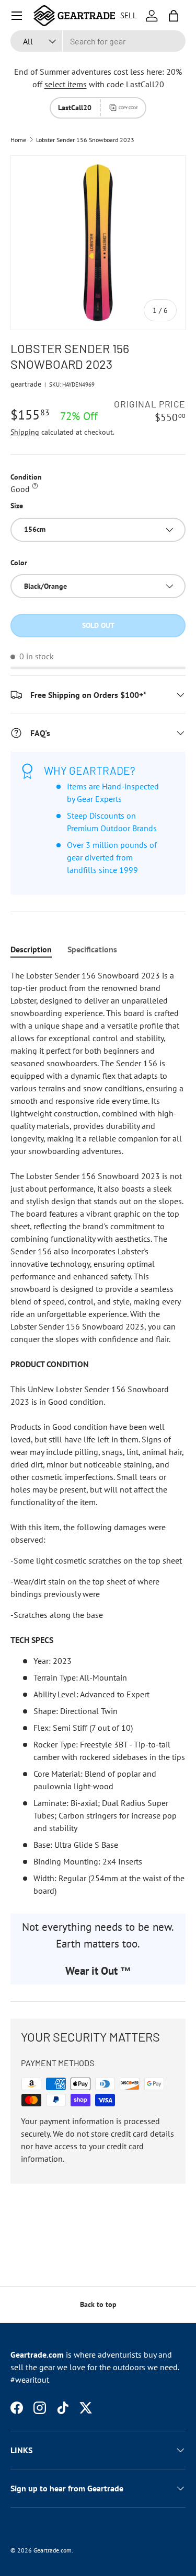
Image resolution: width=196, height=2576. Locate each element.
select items (66, 84)
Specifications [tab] (92, 949)
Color (19, 563)
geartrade (26, 384)
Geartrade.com (53, 2550)
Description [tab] (31, 949)
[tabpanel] (98, 1433)
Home (18, 140)
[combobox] (98, 41)
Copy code (128, 108)
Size (17, 506)
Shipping (25, 432)
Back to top (98, 2304)
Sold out (98, 625)
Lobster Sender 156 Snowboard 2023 (85, 140)
